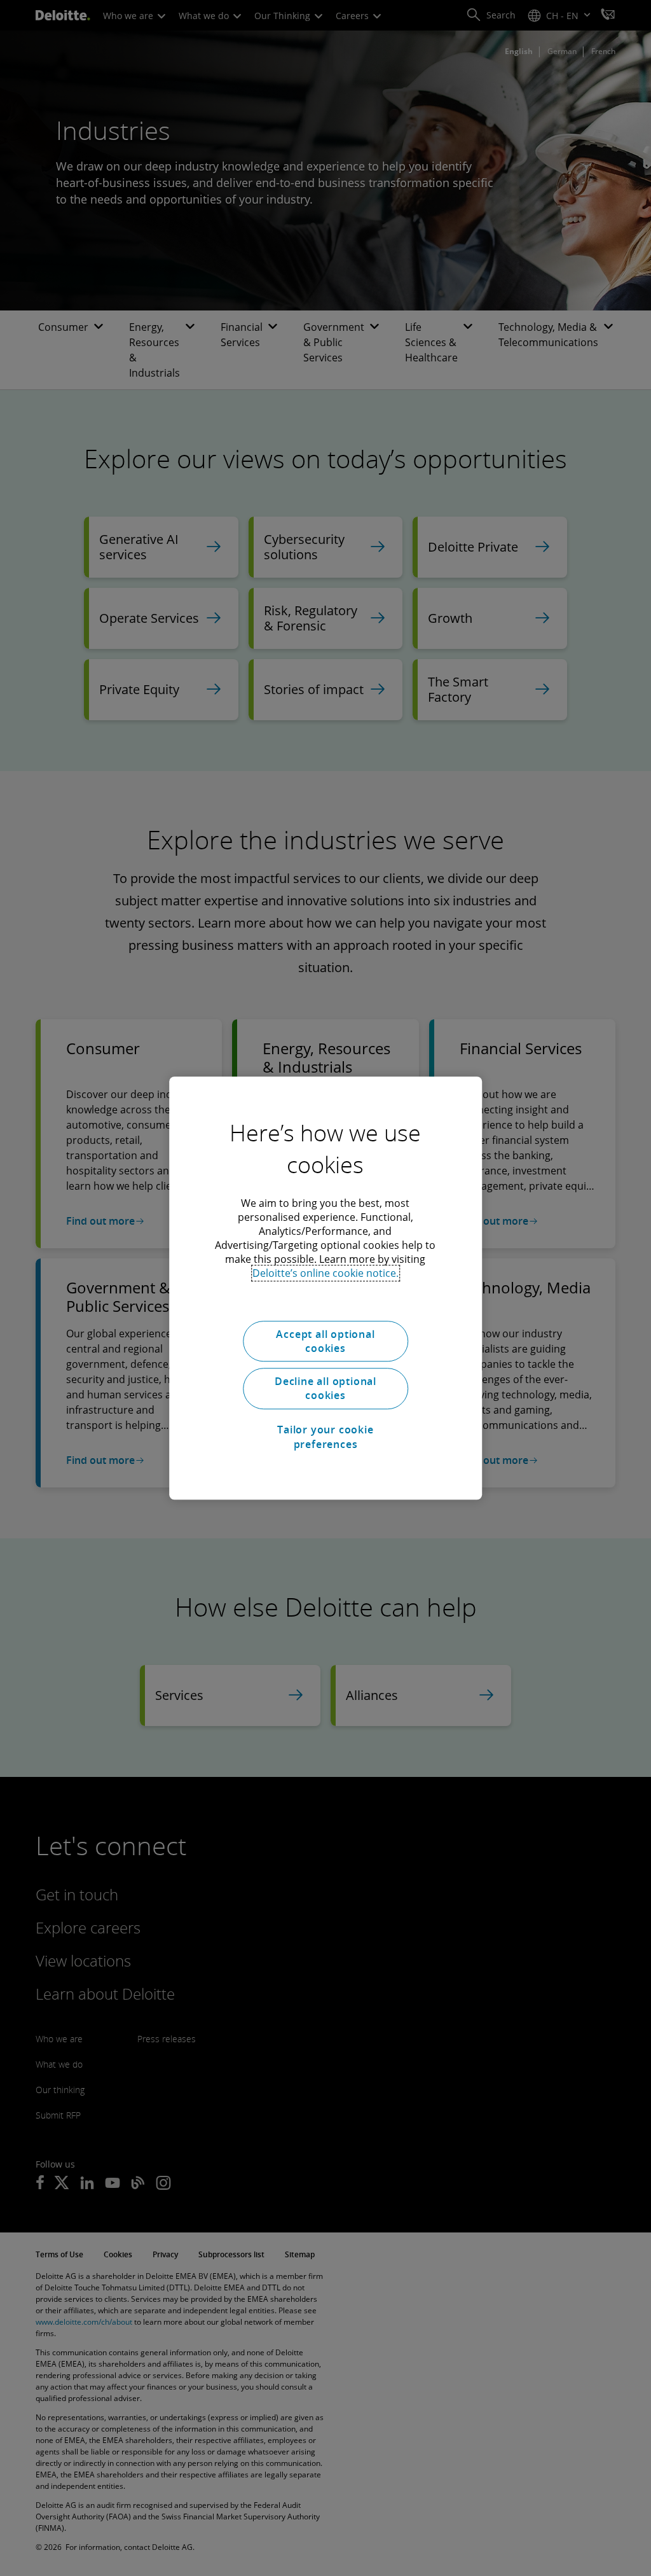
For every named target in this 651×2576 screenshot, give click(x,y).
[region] (325, 1288)
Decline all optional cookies (325, 1388)
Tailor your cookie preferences (325, 1437)
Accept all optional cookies (325, 1341)
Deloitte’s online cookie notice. (325, 1273)
